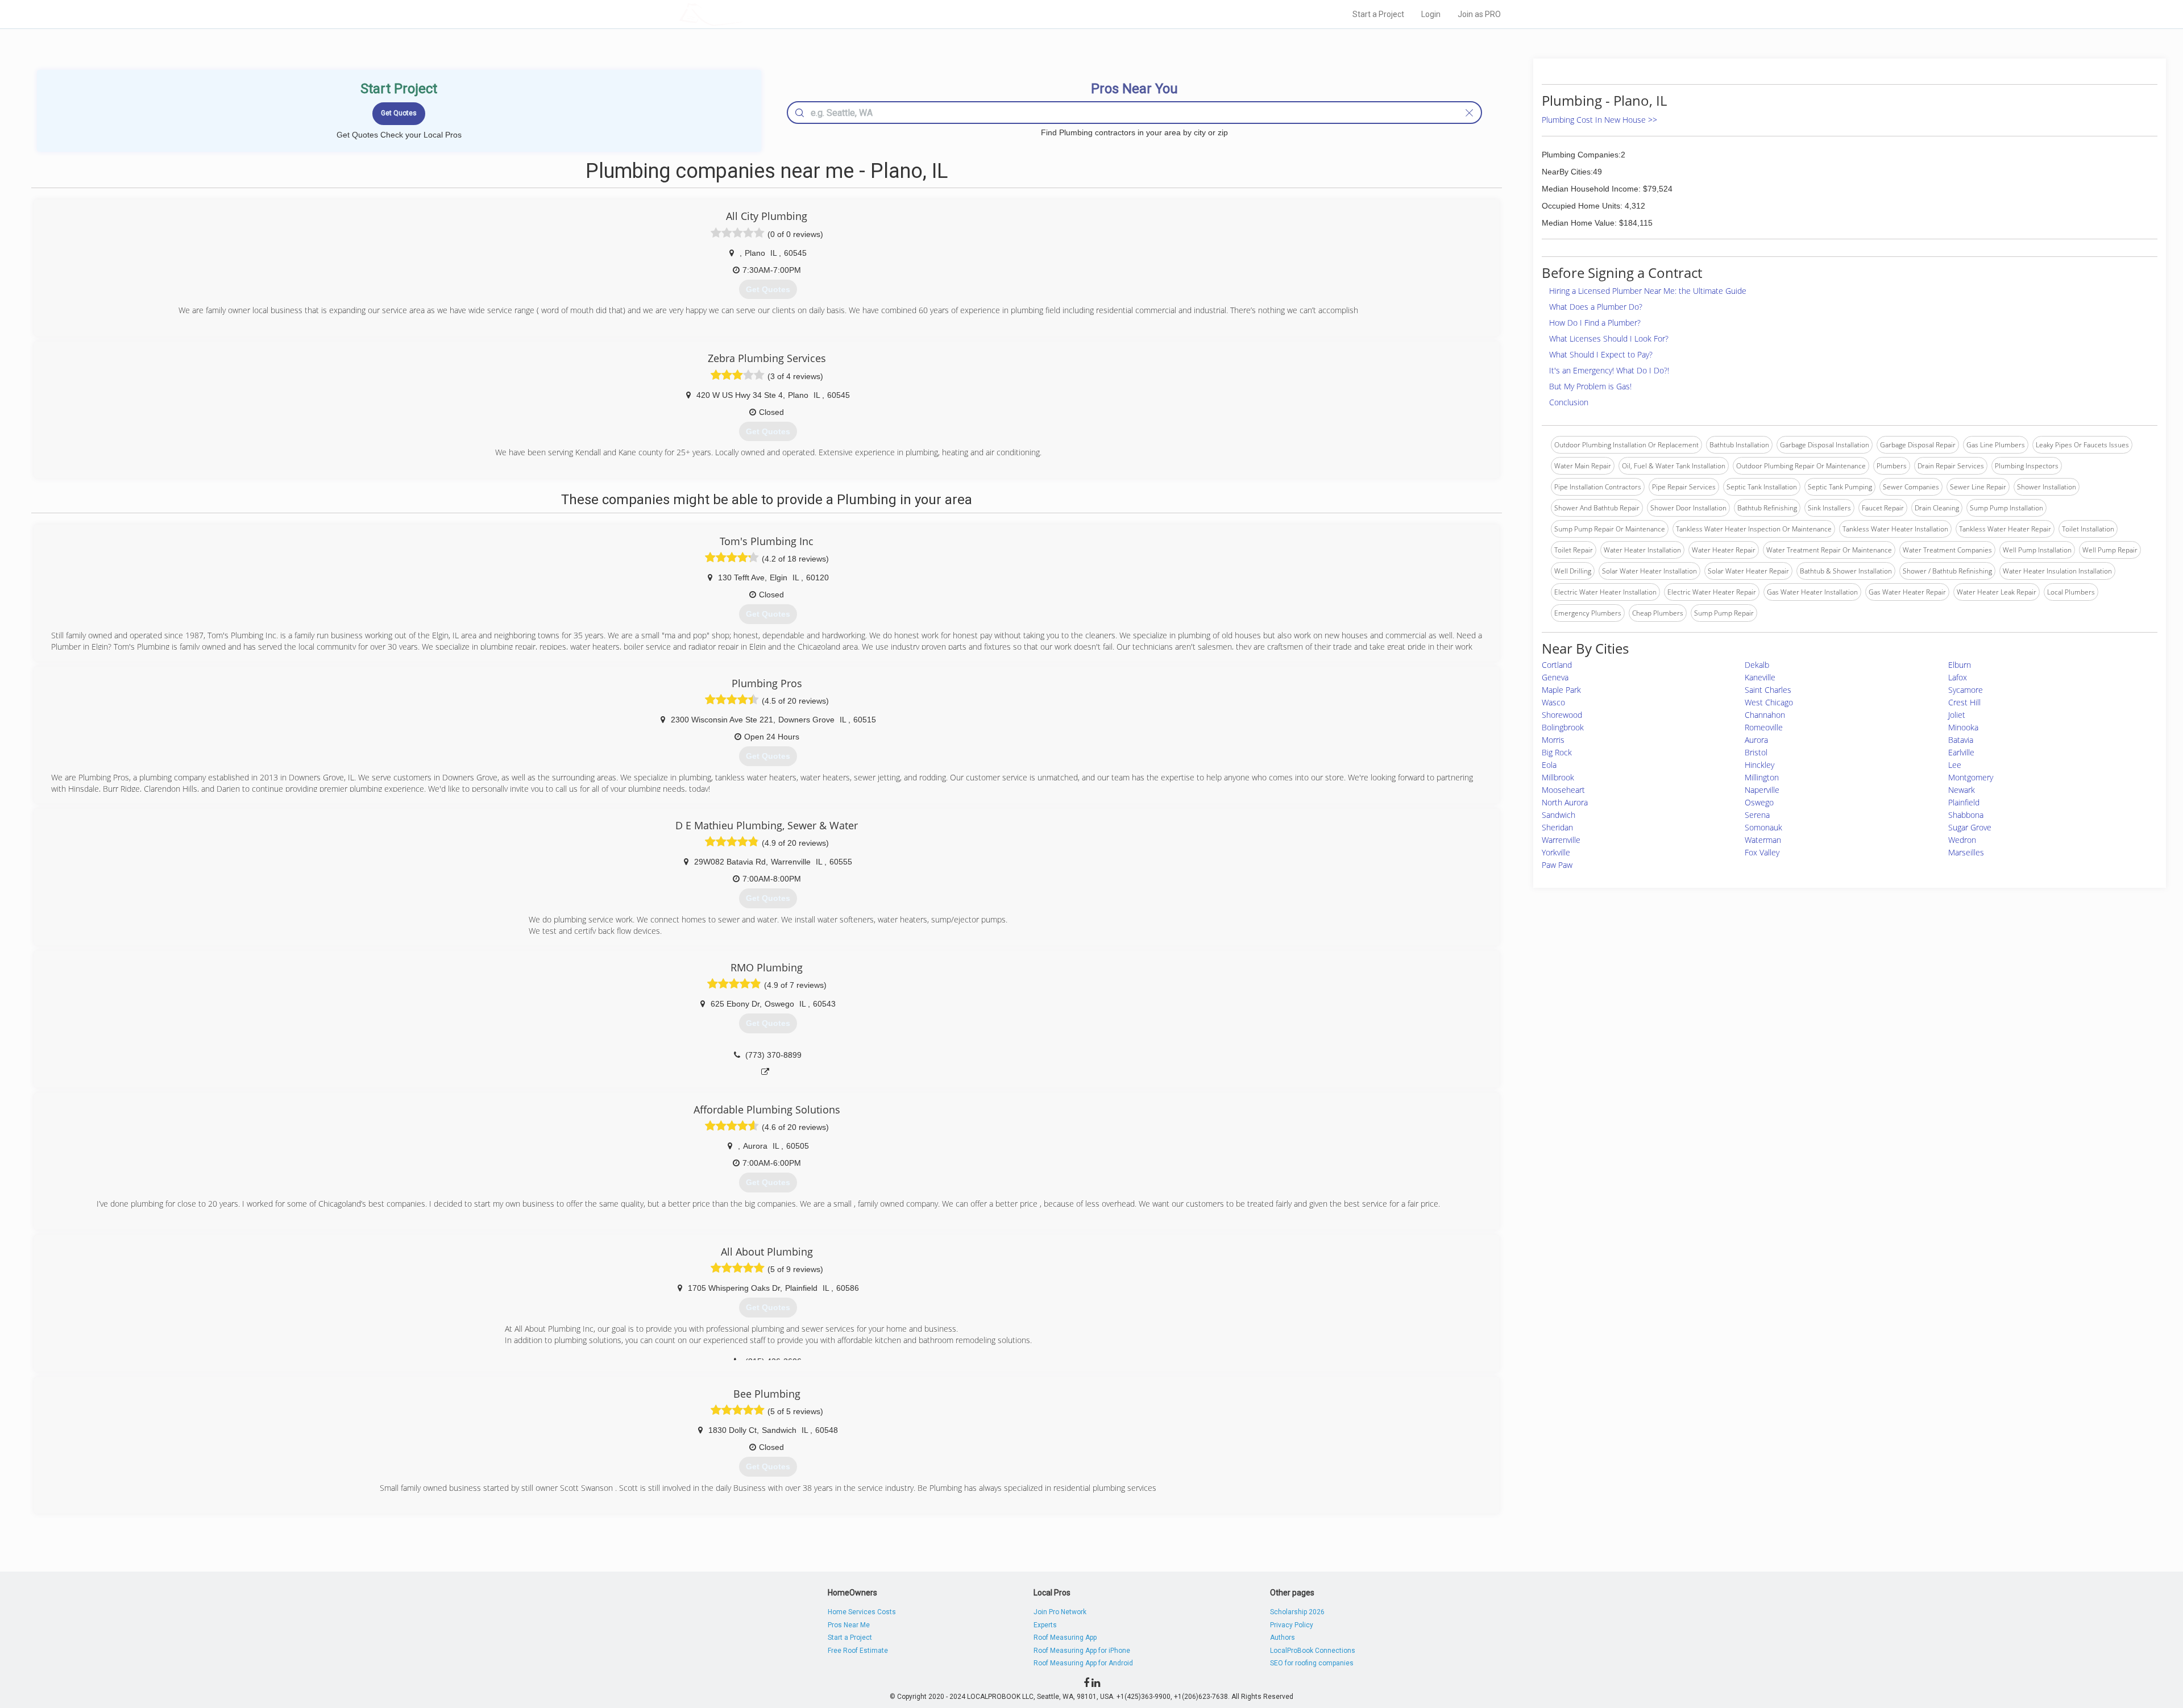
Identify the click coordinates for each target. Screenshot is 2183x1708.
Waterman (1763, 840)
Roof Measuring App (1065, 1638)
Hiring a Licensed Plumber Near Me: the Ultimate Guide (1648, 291)
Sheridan (1557, 827)
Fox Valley (1762, 852)
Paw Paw (1557, 865)
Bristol (1756, 752)
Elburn (1960, 665)
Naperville (1762, 790)
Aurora (1756, 740)
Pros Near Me (849, 1625)
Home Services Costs (862, 1612)
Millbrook (1558, 777)
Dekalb (1757, 665)
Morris (1553, 740)
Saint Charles (1768, 690)
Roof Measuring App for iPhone (1082, 1651)
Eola (1549, 765)
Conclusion (1569, 402)
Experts (1045, 1625)
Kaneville (1760, 677)
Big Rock (1557, 752)
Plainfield (1964, 802)
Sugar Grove (1970, 827)
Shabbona (1966, 815)
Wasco (1553, 702)
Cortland (1557, 665)
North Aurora (1565, 802)
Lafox (1958, 677)
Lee (1955, 765)
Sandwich (1559, 815)
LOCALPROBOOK (745, 14)
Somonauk (1763, 827)
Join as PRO (1479, 14)
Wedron (1962, 840)
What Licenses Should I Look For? (1609, 338)
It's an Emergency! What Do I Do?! (1609, 370)
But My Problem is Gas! (1590, 386)
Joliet (1957, 715)
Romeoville (1764, 727)
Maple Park (1561, 690)
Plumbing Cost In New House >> (1599, 120)
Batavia (1961, 740)
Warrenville (1561, 840)
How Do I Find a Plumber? (1595, 323)
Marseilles (1966, 852)
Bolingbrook (1563, 727)
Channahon (1765, 715)
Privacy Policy (1292, 1625)
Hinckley (1759, 765)
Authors (1283, 1638)
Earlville (1961, 752)
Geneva (1555, 677)
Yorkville (1556, 852)
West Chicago (1769, 702)
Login (1431, 14)
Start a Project (1378, 14)
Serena (1757, 815)
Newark (1962, 790)
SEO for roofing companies (1312, 1663)
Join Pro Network (1060, 1612)
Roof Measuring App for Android (1083, 1663)
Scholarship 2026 (1297, 1612)
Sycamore (1966, 690)
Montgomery (1971, 777)
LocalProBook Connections (1313, 1651)
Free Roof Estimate (858, 1651)
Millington (1762, 777)
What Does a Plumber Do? (1596, 307)
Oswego (1759, 802)
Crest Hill (1964, 702)
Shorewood (1562, 715)
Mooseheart (1563, 790)
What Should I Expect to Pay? (1601, 354)
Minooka (1963, 727)
